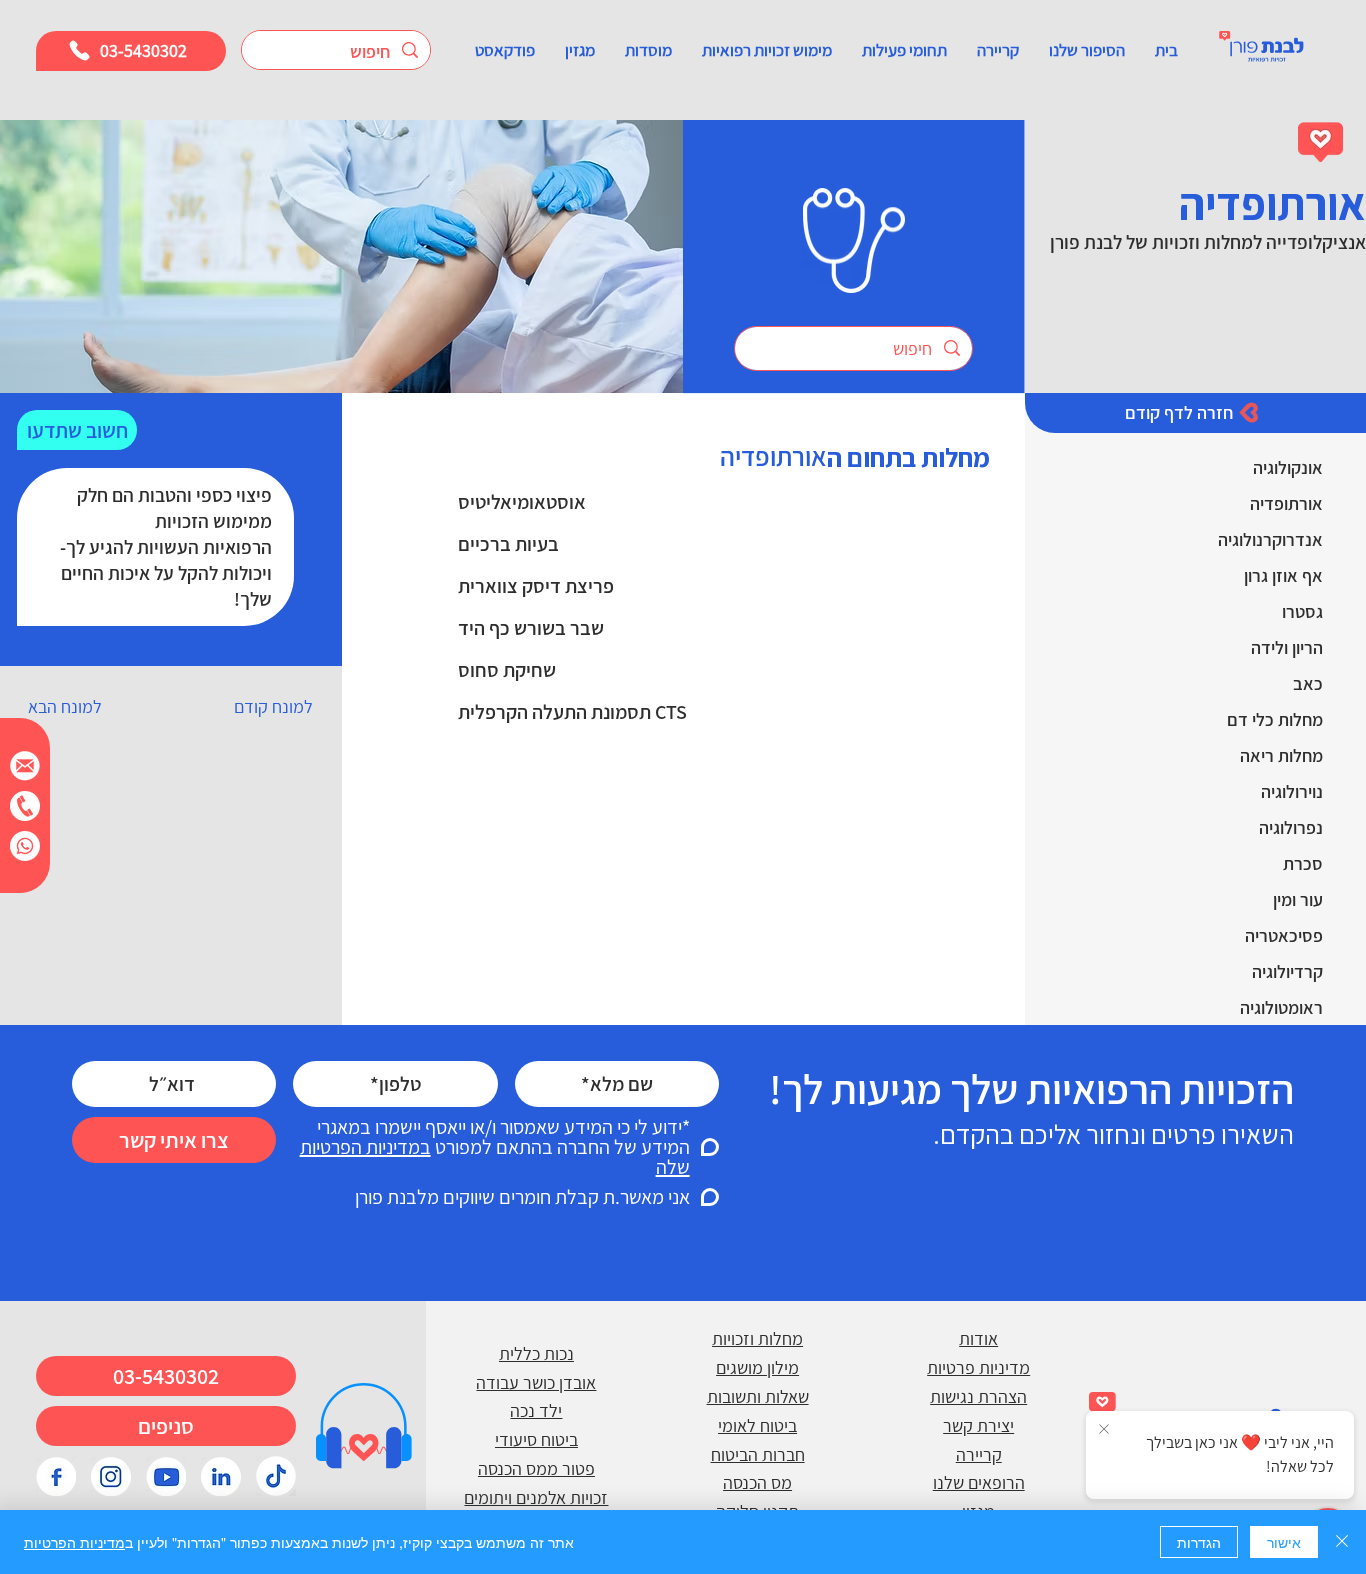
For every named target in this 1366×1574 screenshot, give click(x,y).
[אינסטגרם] (111, 1476)
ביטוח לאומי (757, 1425)
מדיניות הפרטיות (74, 1542)
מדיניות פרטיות (978, 1367)
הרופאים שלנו (979, 1482)
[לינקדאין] (221, 1476)
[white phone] (25, 806)
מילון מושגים (757, 1367)
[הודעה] (25, 766)
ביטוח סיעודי (536, 1439)
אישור (1284, 1542)
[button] (1087, 50)
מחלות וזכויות (757, 1338)
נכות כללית (536, 1353)
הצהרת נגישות (978, 1396)
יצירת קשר (978, 1425)
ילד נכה (536, 1410)
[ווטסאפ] (25, 846)
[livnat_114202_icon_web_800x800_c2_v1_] (276, 1476)
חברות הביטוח (758, 1454)
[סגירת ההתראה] (1104, 1430)
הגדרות (1199, 1542)
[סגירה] (1342, 1542)
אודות (978, 1338)
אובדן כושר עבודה (536, 1382)
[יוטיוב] (166, 1476)
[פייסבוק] (56, 1476)
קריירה (979, 1454)
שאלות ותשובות (758, 1396)
